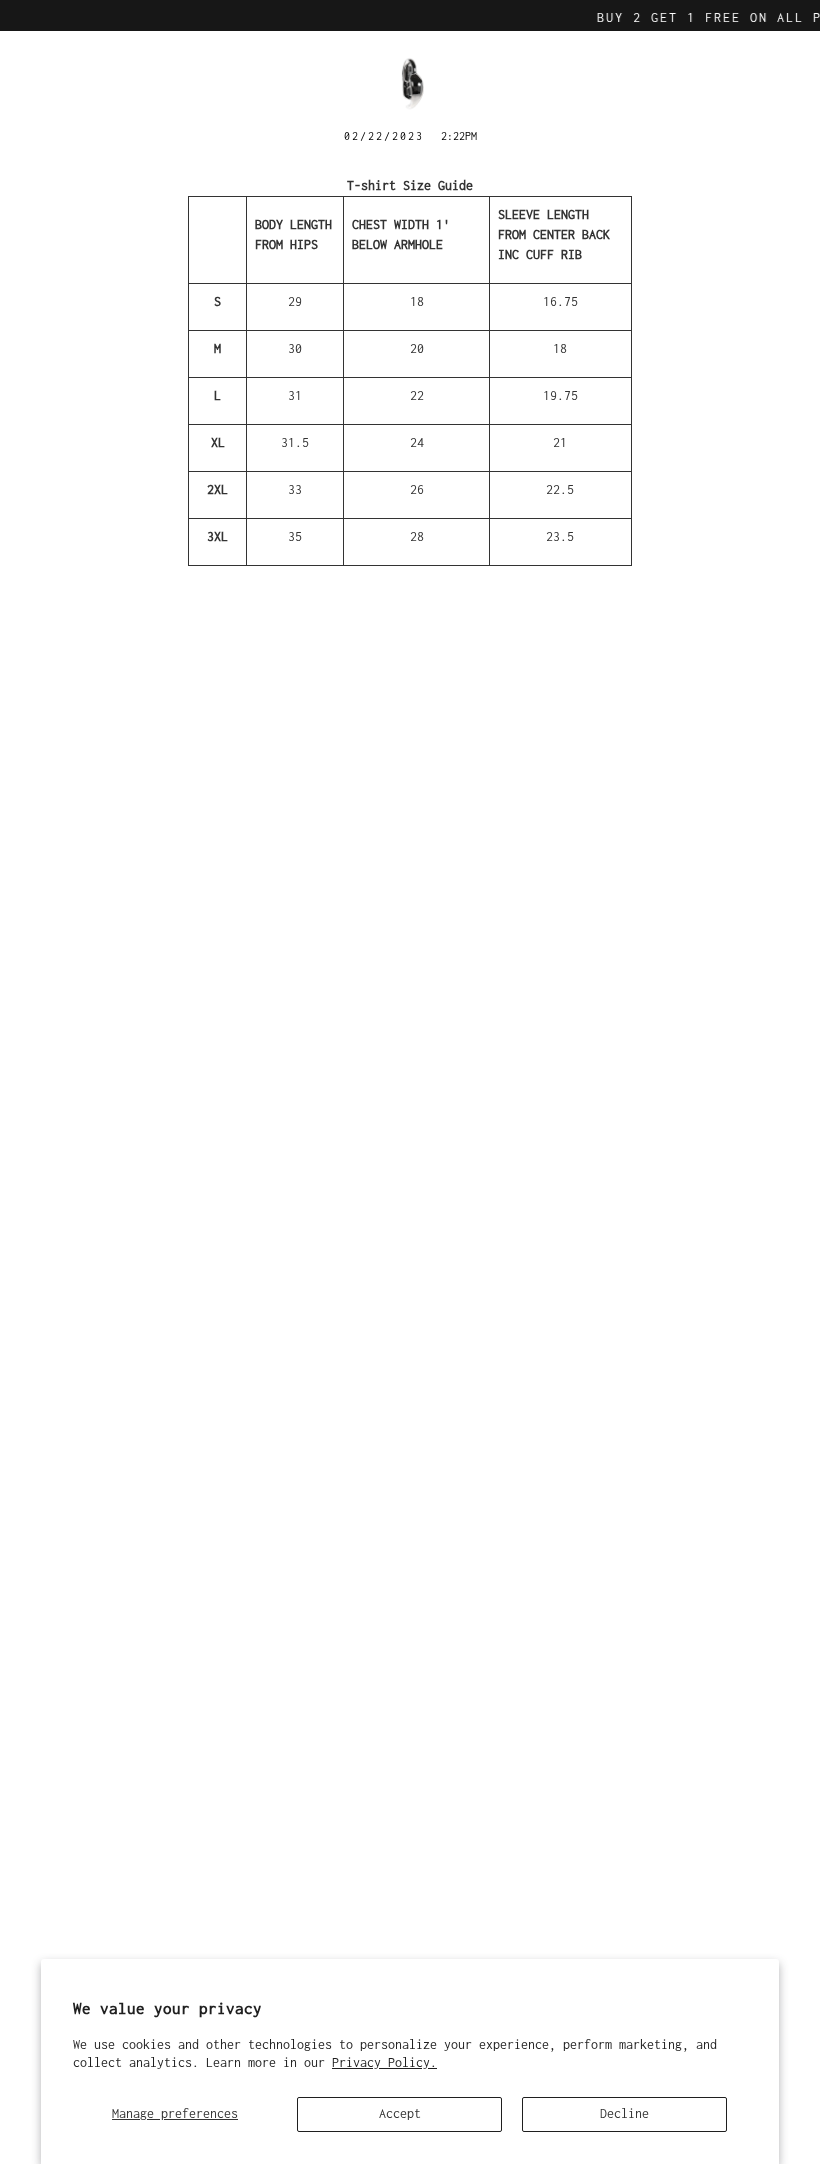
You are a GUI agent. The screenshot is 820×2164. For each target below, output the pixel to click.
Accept (400, 2113)
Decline (624, 2113)
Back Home (410, 599)
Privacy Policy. (384, 2062)
